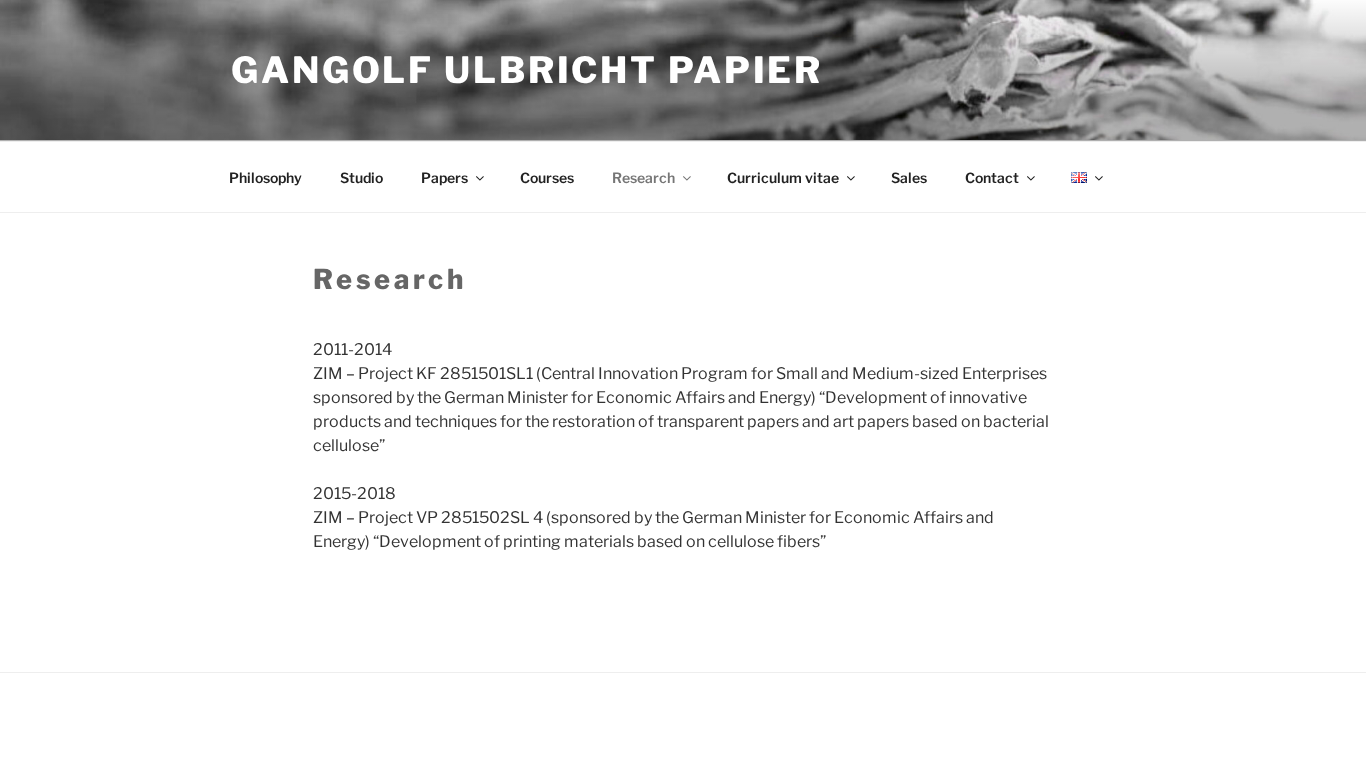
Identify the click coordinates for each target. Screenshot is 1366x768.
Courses (547, 177)
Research (643, 177)
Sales (909, 177)
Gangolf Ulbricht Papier (527, 70)
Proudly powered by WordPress (325, 721)
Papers (444, 177)
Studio (361, 177)
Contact (992, 177)
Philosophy (265, 177)
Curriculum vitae (783, 177)
